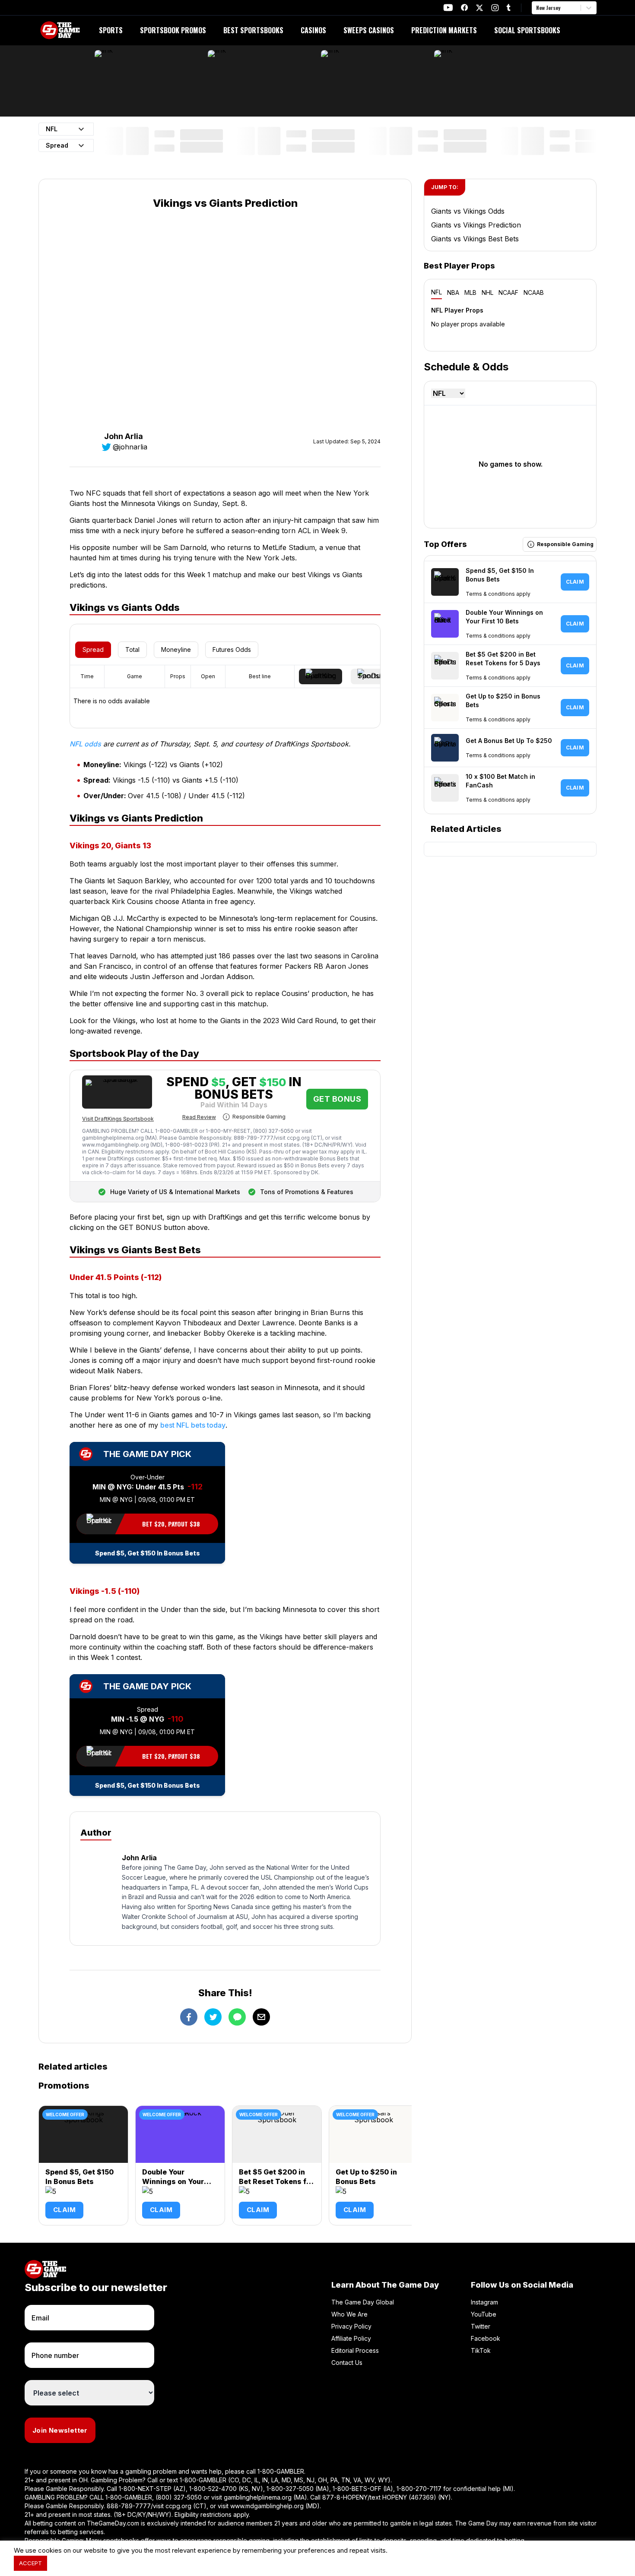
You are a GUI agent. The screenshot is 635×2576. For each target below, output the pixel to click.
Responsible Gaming (259, 1117)
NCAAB (534, 292)
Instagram (484, 2302)
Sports (111, 30)
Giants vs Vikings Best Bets (475, 239)
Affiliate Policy (351, 2338)
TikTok (481, 2350)
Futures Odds (232, 650)
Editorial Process (355, 2350)
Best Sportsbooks (253, 30)
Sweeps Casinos (369, 30)
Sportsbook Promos (173, 30)
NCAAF (508, 292)
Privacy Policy (351, 2326)
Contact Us (347, 2363)
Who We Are (349, 2314)
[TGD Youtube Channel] (448, 8)
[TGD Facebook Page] (464, 8)
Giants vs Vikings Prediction (476, 225)
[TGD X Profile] (479, 8)
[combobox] (537, 8)
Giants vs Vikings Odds (468, 211)
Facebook (486, 2338)
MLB (470, 292)
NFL (437, 292)
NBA (453, 292)
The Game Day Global (363, 2302)
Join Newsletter (60, 2430)
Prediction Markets (444, 30)
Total (132, 650)
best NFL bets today (193, 1425)
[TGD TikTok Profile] (508, 8)
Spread (93, 650)
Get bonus (337, 1099)
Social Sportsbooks (527, 30)
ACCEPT (30, 2563)
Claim (64, 2210)
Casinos (313, 30)
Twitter (481, 2326)
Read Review (199, 1117)
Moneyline (176, 650)
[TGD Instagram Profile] (495, 8)
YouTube (484, 2314)
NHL (487, 292)
